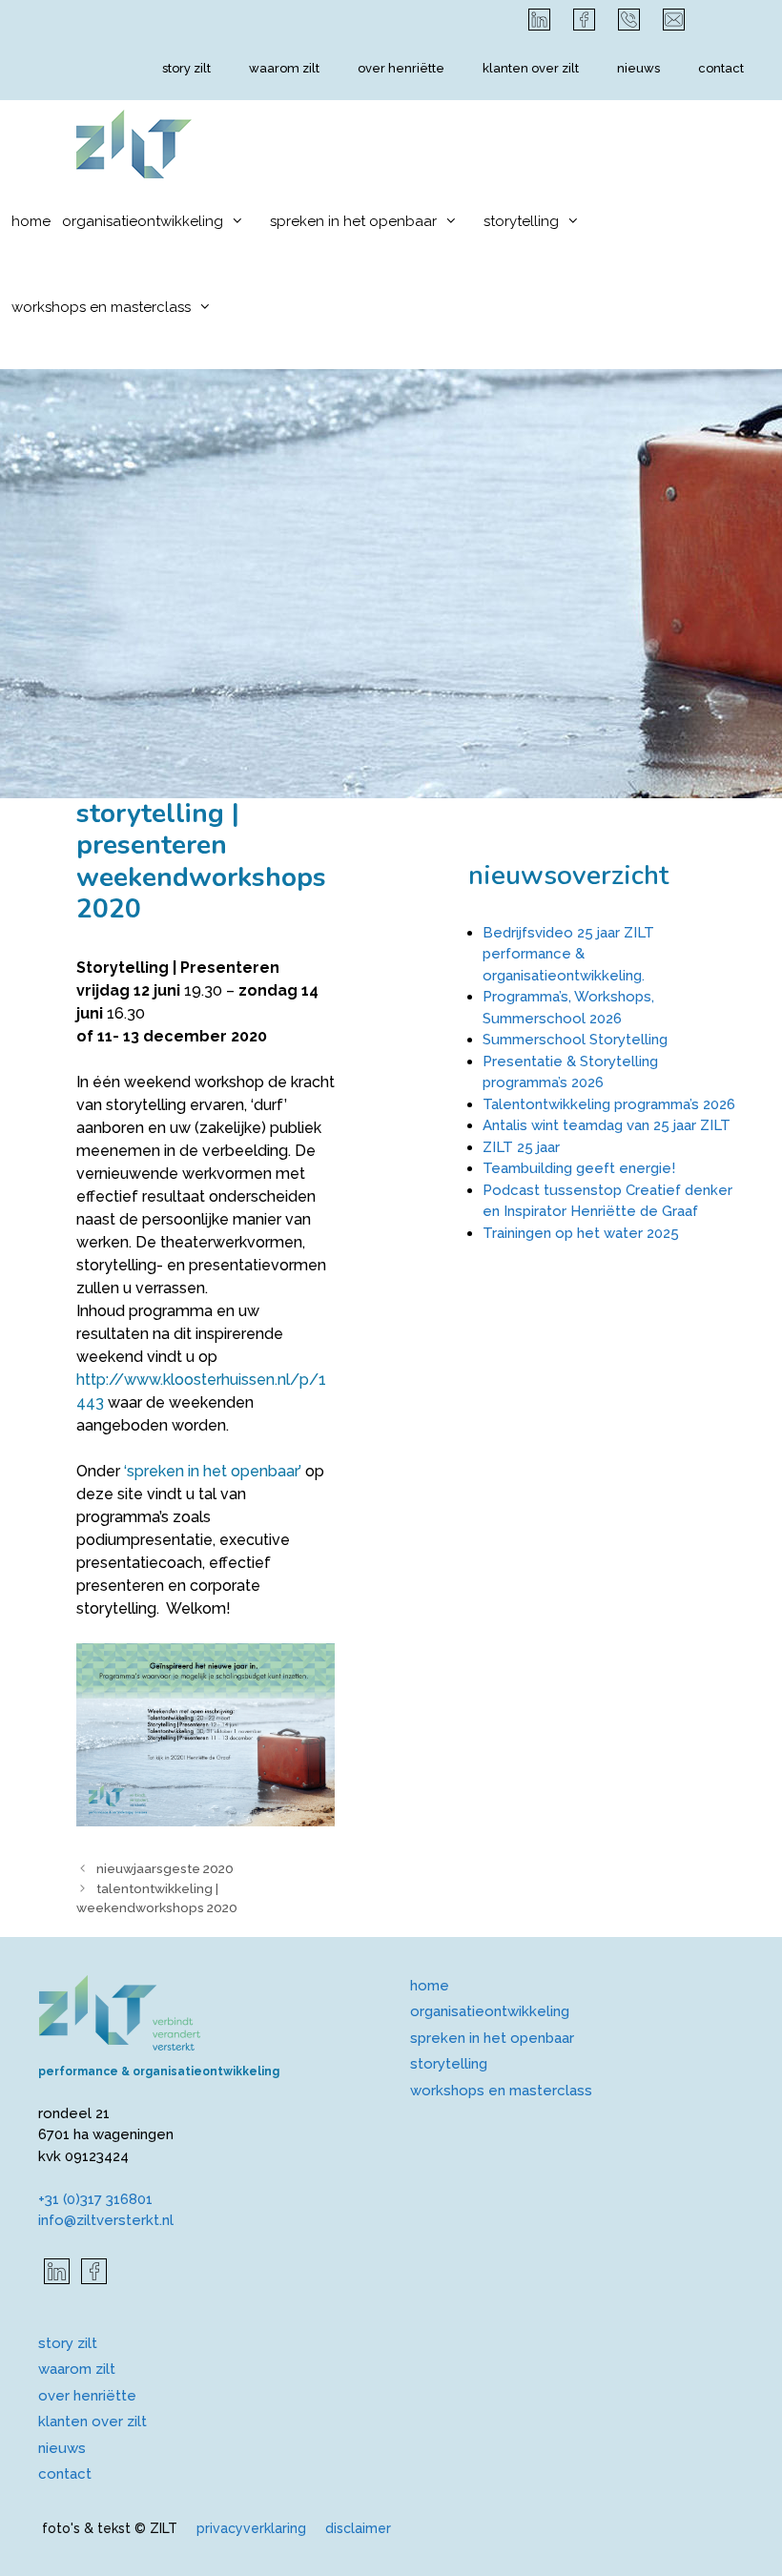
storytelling (521, 221)
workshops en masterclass (101, 307)
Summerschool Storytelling (575, 1040)
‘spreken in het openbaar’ (213, 1471)
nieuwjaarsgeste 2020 (165, 1868)
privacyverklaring (251, 2528)
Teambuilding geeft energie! (579, 1168)
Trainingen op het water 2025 (581, 1233)
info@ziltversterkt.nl (106, 2220)
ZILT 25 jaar (521, 1147)
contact (721, 68)
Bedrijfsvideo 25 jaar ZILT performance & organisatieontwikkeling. (568, 954)
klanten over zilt (531, 68)
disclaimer (358, 2528)
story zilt (186, 68)
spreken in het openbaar (353, 221)
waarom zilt (284, 68)
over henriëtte (401, 68)
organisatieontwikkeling (143, 221)
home (31, 221)
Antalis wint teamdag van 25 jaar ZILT (607, 1125)
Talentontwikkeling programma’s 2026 (609, 1104)
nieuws (638, 68)
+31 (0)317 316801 (95, 2199)
